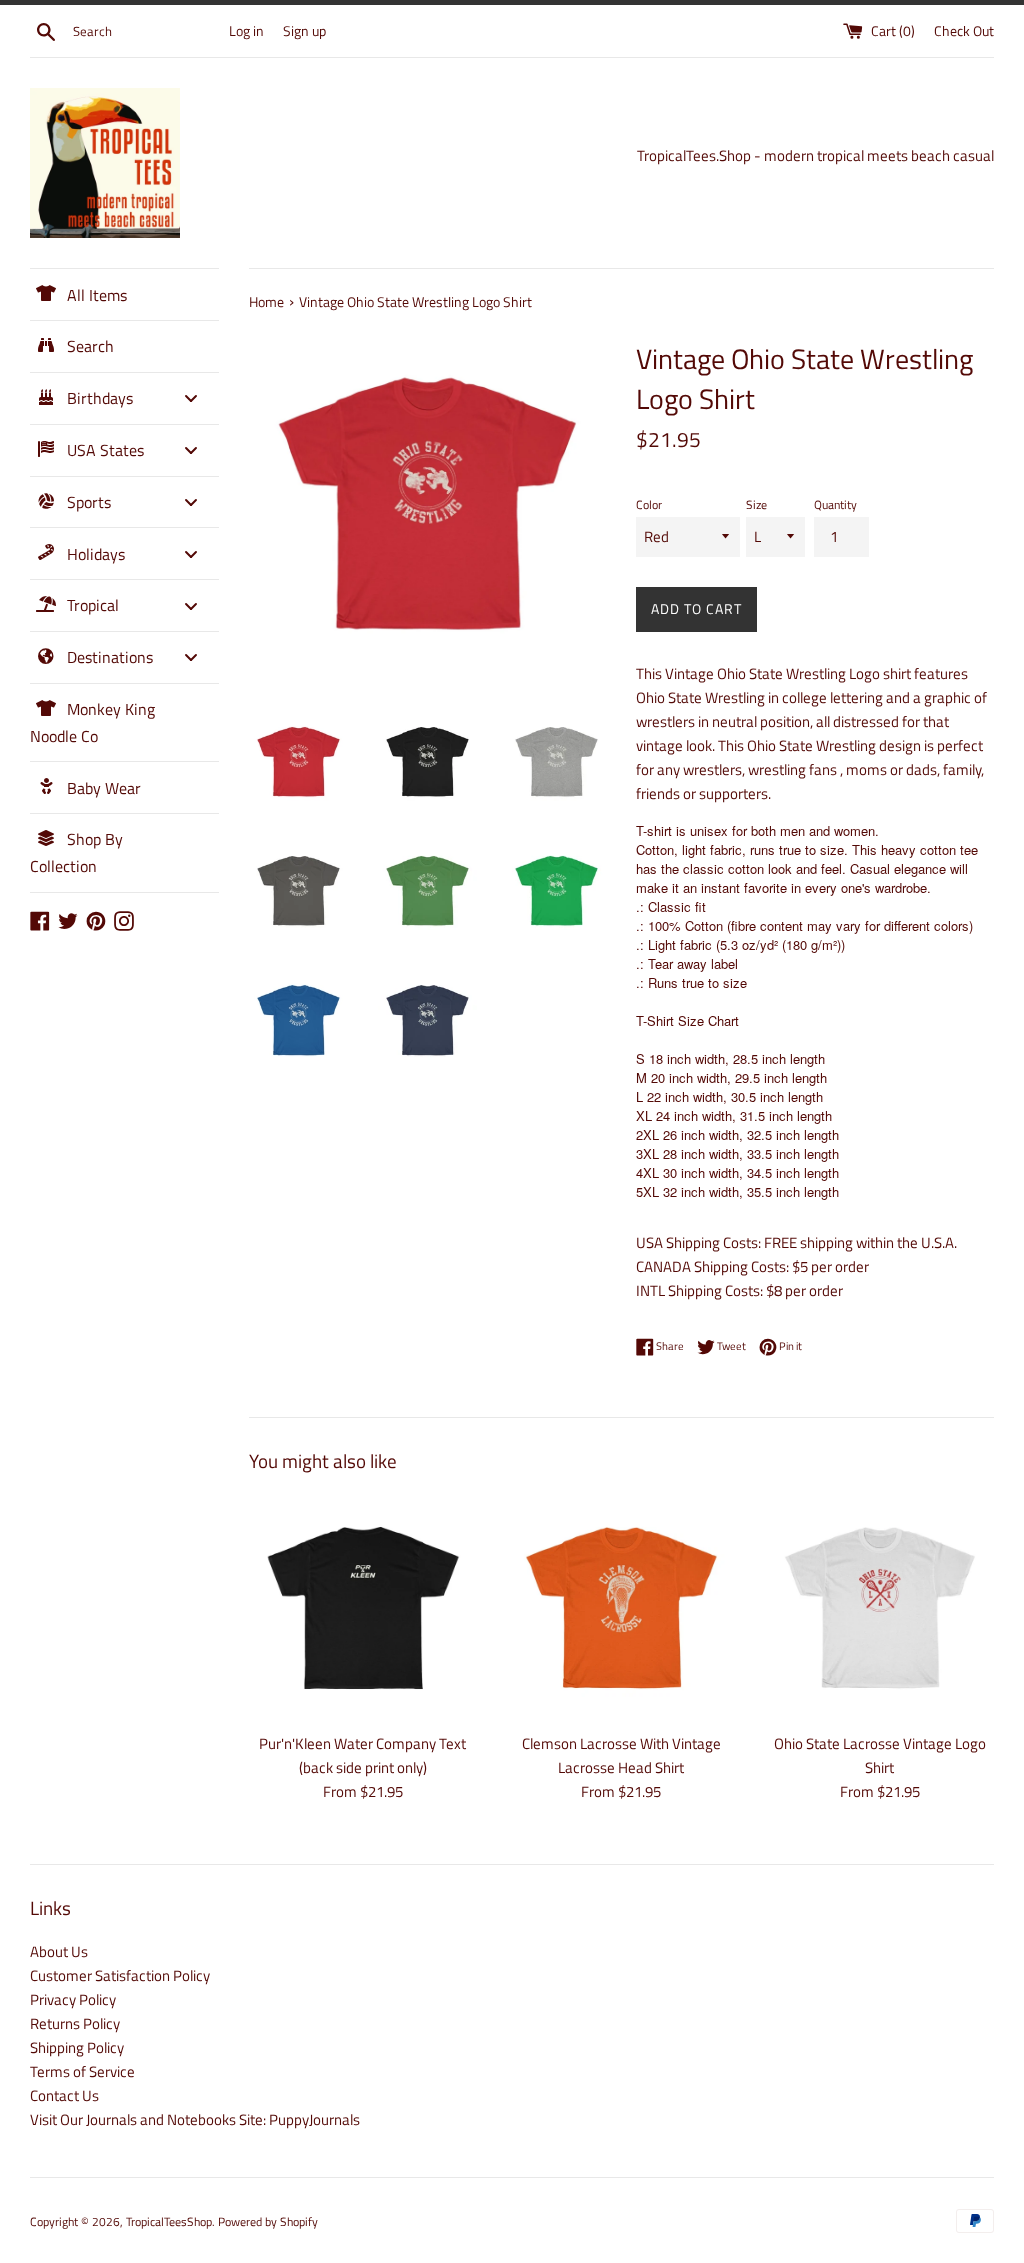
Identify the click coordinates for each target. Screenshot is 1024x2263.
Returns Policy (75, 2023)
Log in (246, 31)
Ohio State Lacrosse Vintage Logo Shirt (880, 1755)
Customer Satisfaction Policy (120, 1975)
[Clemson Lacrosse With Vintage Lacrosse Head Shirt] (621, 1607)
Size (756, 504)
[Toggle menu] (191, 398)
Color (649, 504)
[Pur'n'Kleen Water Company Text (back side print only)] (363, 1607)
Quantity (835, 504)
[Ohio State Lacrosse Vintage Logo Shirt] (880, 1607)
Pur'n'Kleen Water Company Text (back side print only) (362, 1755)
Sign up (304, 31)
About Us (59, 1951)
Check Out (964, 31)
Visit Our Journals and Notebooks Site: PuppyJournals (195, 2119)
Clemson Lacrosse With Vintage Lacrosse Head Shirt (621, 1755)
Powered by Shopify (268, 2221)
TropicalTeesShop (169, 2221)
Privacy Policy (73, 1999)
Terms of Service (82, 2071)
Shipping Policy (77, 2047)
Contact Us (64, 2095)
